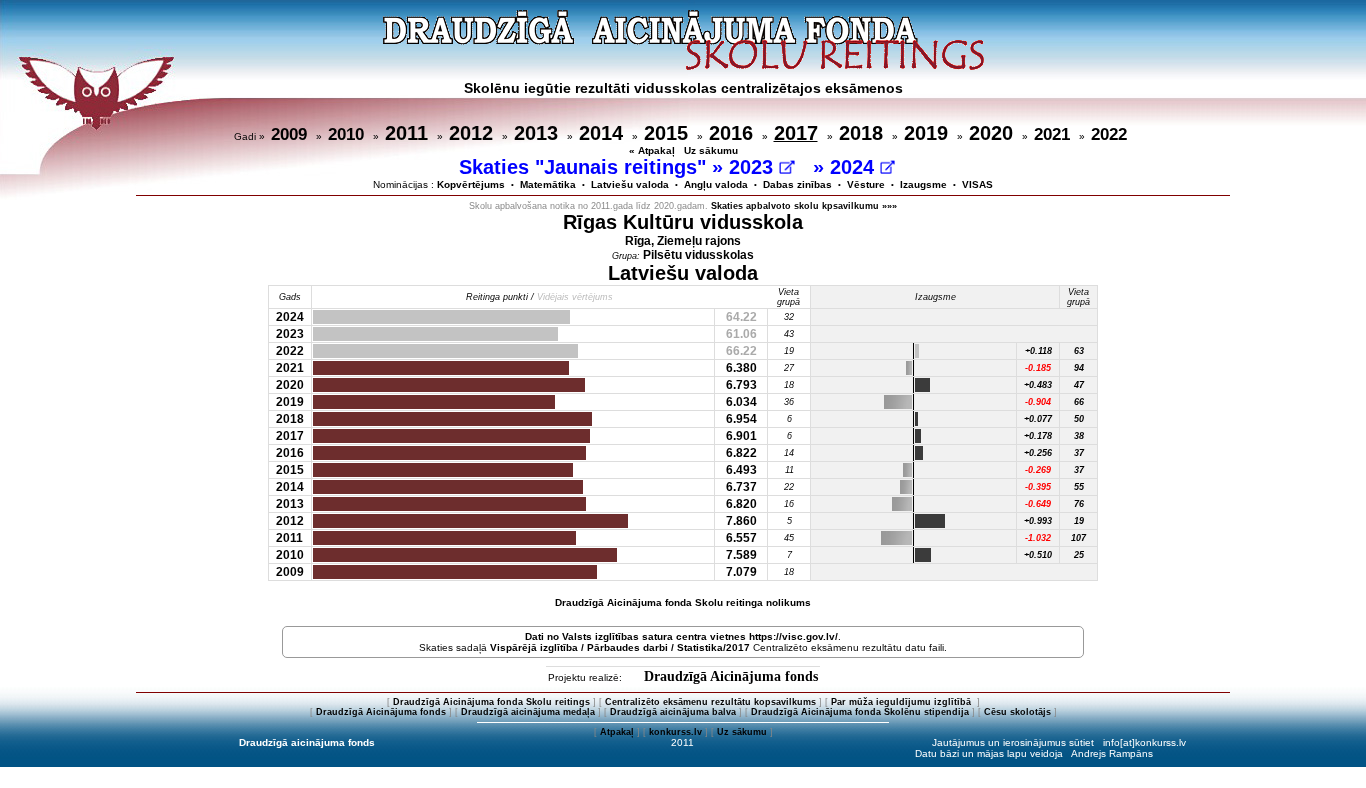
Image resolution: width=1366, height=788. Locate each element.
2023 (754, 167)
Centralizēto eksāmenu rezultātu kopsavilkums (710, 702)
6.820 (741, 504)
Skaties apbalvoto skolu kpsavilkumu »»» (804, 206)
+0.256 (1038, 453)
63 (1079, 351)
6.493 (741, 470)
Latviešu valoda (630, 184)
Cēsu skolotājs (1017, 712)
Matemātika (548, 184)
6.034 (741, 402)
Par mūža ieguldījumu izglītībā (902, 702)
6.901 (741, 436)
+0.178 (1038, 436)
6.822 (741, 453)
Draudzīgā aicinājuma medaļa (528, 712)
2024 (855, 167)
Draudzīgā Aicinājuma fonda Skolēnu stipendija (860, 712)
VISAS (977, 184)
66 (1079, 402)
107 (1078, 538)
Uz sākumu (711, 150)
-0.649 (1038, 504)
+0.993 (1038, 521)
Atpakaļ (617, 732)
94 (1079, 368)
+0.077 (1038, 419)
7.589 (741, 555)
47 (1079, 385)
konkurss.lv (675, 732)
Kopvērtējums (471, 184)
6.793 (741, 385)
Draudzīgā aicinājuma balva (673, 712)
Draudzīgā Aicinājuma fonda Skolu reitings (491, 702)
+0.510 (1038, 555)
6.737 (741, 487)
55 (1079, 487)
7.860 (741, 521)
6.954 (741, 419)
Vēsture (866, 184)
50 (1079, 419)
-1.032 (1038, 538)
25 (1079, 555)
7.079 (741, 572)
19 (1079, 521)
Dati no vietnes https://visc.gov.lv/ (681, 636)
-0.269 (1038, 470)
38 (1079, 436)
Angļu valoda (716, 184)
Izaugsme (923, 184)
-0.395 (1038, 487)
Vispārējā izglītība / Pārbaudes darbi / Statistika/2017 (620, 647)
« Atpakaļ (652, 150)
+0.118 (1038, 351)
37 (1079, 453)
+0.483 (1038, 385)
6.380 (741, 368)
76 (1079, 504)
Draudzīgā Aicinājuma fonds (731, 676)
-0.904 (1038, 402)
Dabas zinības (797, 184)
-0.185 (1038, 368)
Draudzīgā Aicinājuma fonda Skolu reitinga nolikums (683, 602)
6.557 (741, 538)
